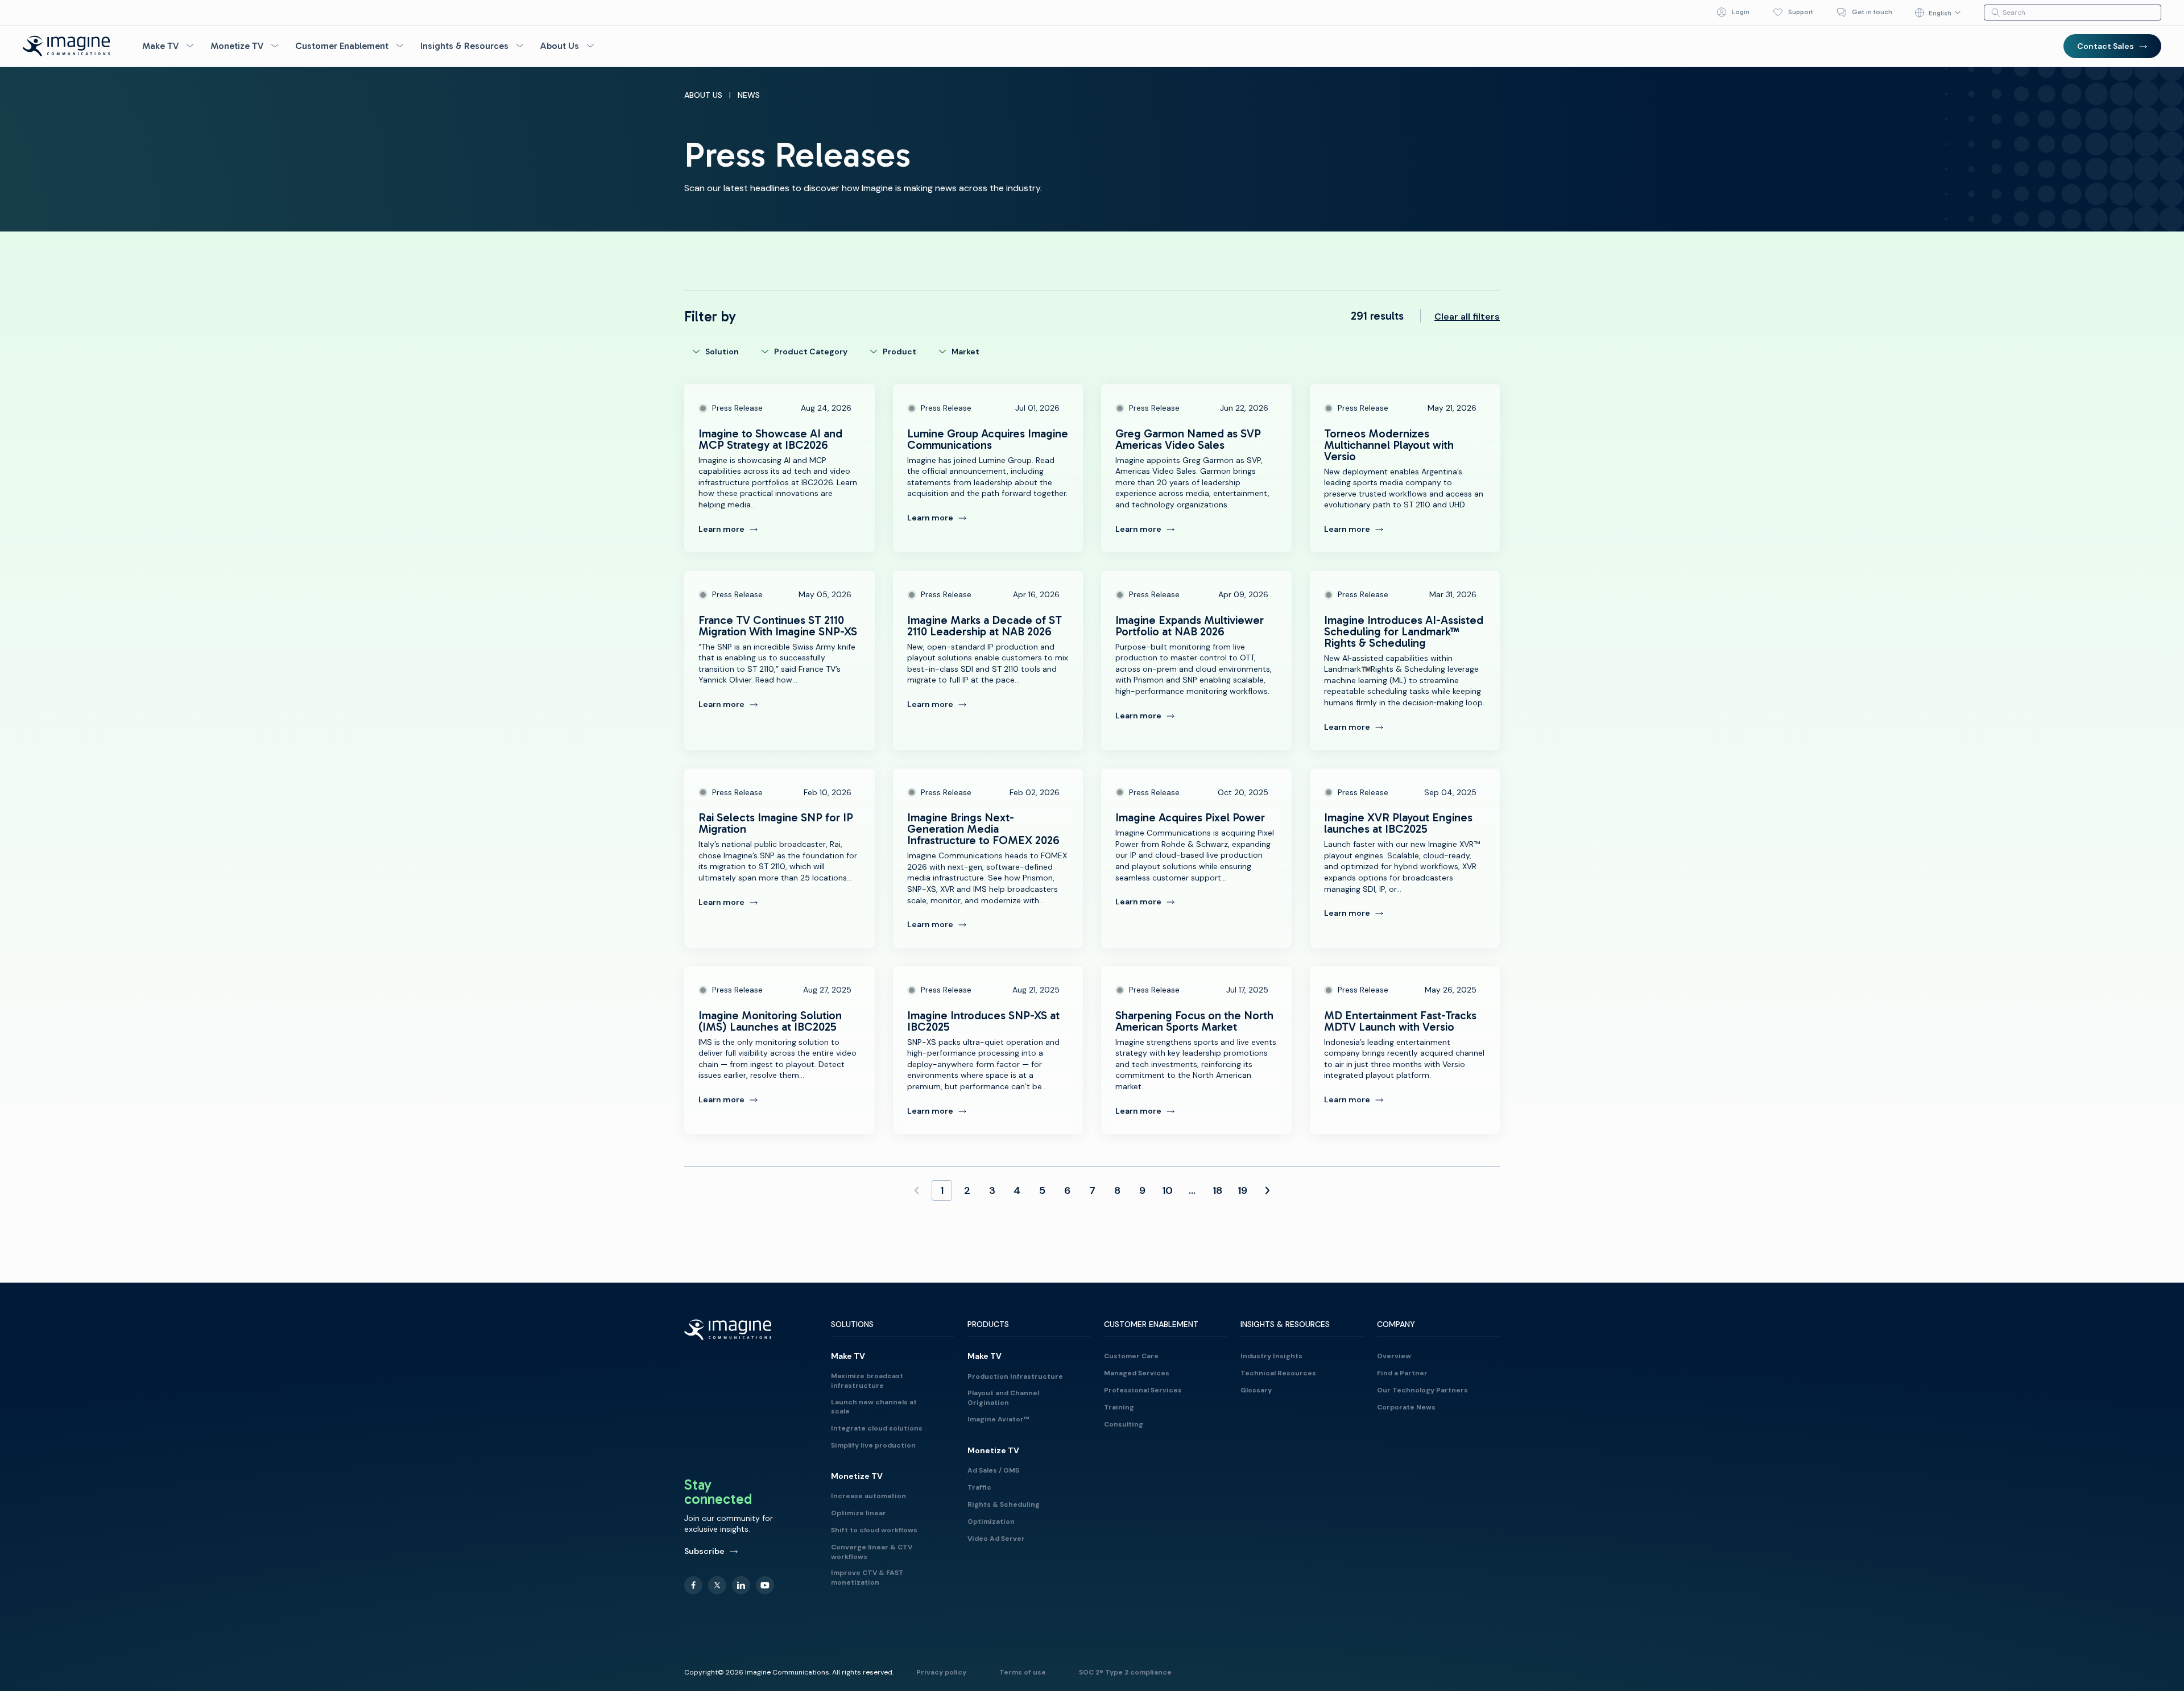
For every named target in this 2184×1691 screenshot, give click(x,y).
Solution (722, 352)
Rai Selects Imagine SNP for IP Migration (779, 858)
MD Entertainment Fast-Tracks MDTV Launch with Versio (1405, 1050)
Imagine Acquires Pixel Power (1196, 858)
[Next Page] (1267, 1190)
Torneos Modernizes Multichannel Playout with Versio (1405, 468)
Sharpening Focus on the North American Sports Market (1196, 1050)
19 (1242, 1190)
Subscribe (704, 1551)
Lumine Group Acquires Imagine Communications (988, 468)
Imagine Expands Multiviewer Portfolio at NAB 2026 (1196, 660)
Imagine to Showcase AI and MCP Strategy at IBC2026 (779, 468)
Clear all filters (1467, 317)
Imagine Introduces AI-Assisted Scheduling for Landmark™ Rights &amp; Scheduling (1405, 660)
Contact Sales (2106, 46)
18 (1217, 1190)
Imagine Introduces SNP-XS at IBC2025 (988, 1050)
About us (703, 95)
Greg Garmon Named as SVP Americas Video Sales (1196, 468)
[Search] (1996, 13)
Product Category (811, 352)
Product (899, 352)
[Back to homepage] (67, 46)
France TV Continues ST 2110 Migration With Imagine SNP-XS (779, 660)
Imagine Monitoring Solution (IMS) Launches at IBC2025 (779, 1050)
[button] (169, 46)
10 (1167, 1190)
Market (965, 352)
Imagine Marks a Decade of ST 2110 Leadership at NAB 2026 (988, 660)
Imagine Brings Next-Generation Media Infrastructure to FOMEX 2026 (988, 858)
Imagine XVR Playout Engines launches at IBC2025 (1405, 858)
